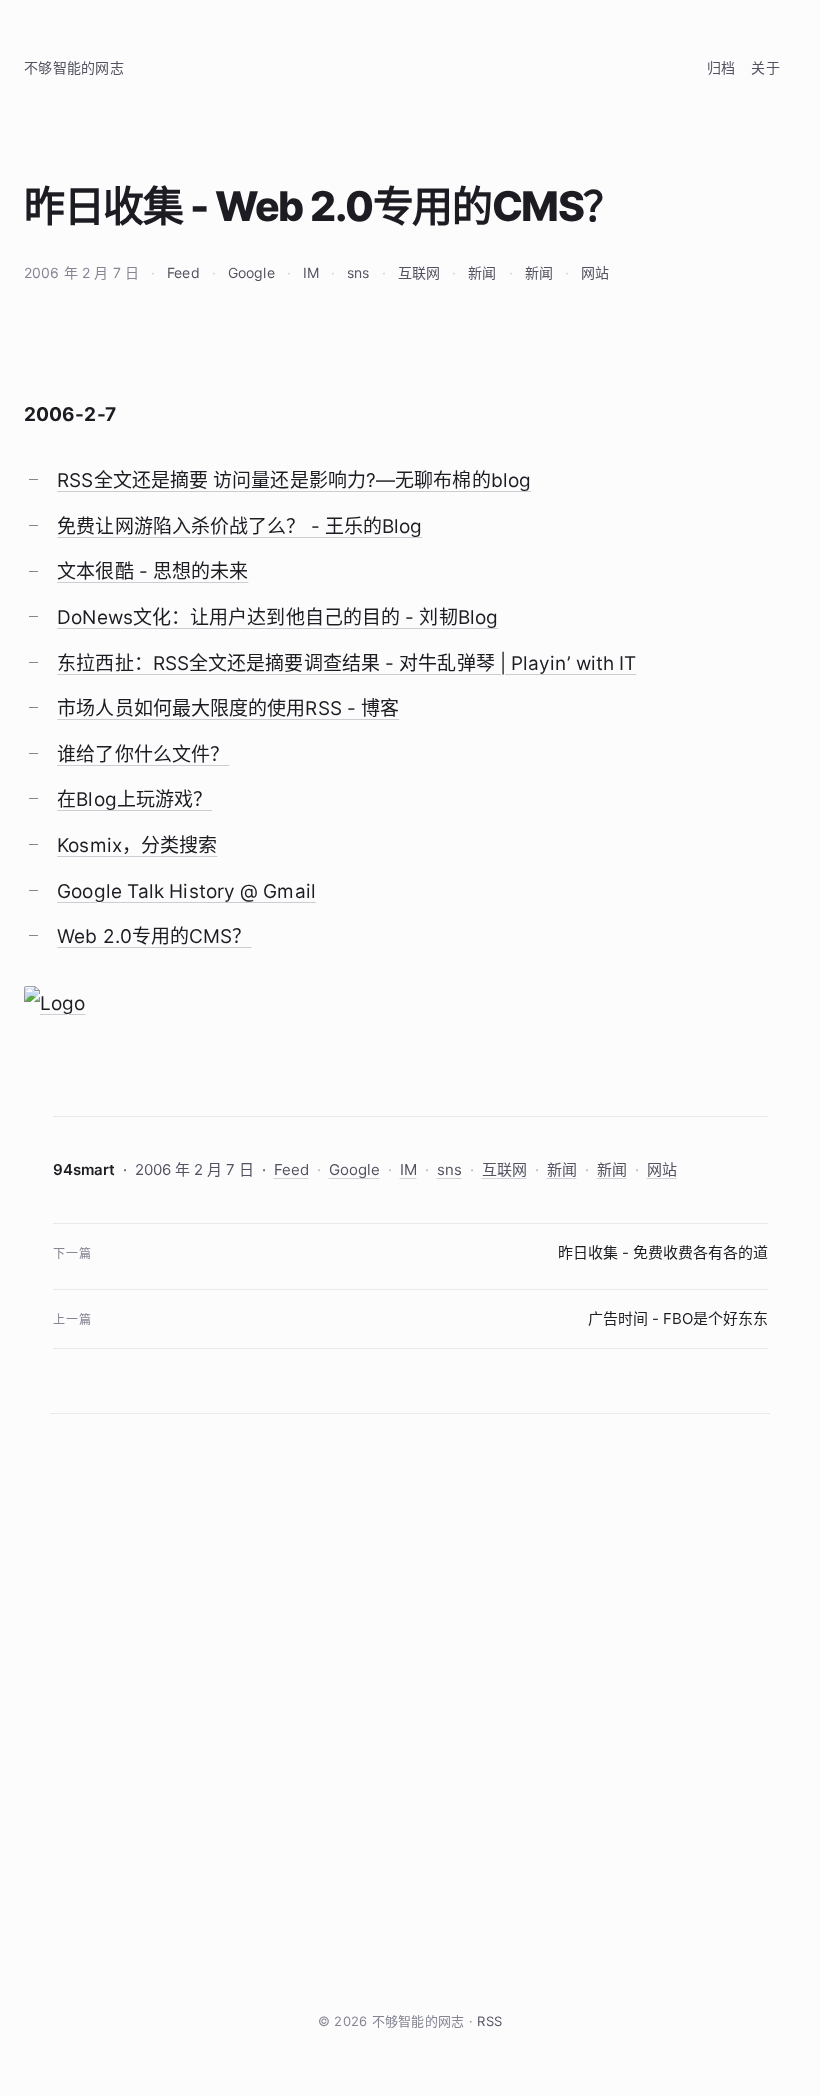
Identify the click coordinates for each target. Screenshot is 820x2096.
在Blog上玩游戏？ (134, 799)
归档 (721, 67)
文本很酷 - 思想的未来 (152, 571)
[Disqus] (410, 1712)
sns (358, 272)
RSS (489, 2021)
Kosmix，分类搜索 (137, 845)
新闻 (482, 272)
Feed (183, 272)
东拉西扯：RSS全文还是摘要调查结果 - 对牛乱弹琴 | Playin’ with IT (346, 663)
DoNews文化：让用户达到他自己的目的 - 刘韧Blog (277, 617)
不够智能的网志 (74, 67)
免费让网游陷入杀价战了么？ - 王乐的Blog (239, 526)
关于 (765, 67)
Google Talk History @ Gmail (186, 891)
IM (311, 272)
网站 (595, 272)
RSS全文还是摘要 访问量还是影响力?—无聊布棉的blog (294, 480)
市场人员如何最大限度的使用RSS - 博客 (228, 708)
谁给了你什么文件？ (143, 754)
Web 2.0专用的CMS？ (154, 936)
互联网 (419, 272)
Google (251, 272)
